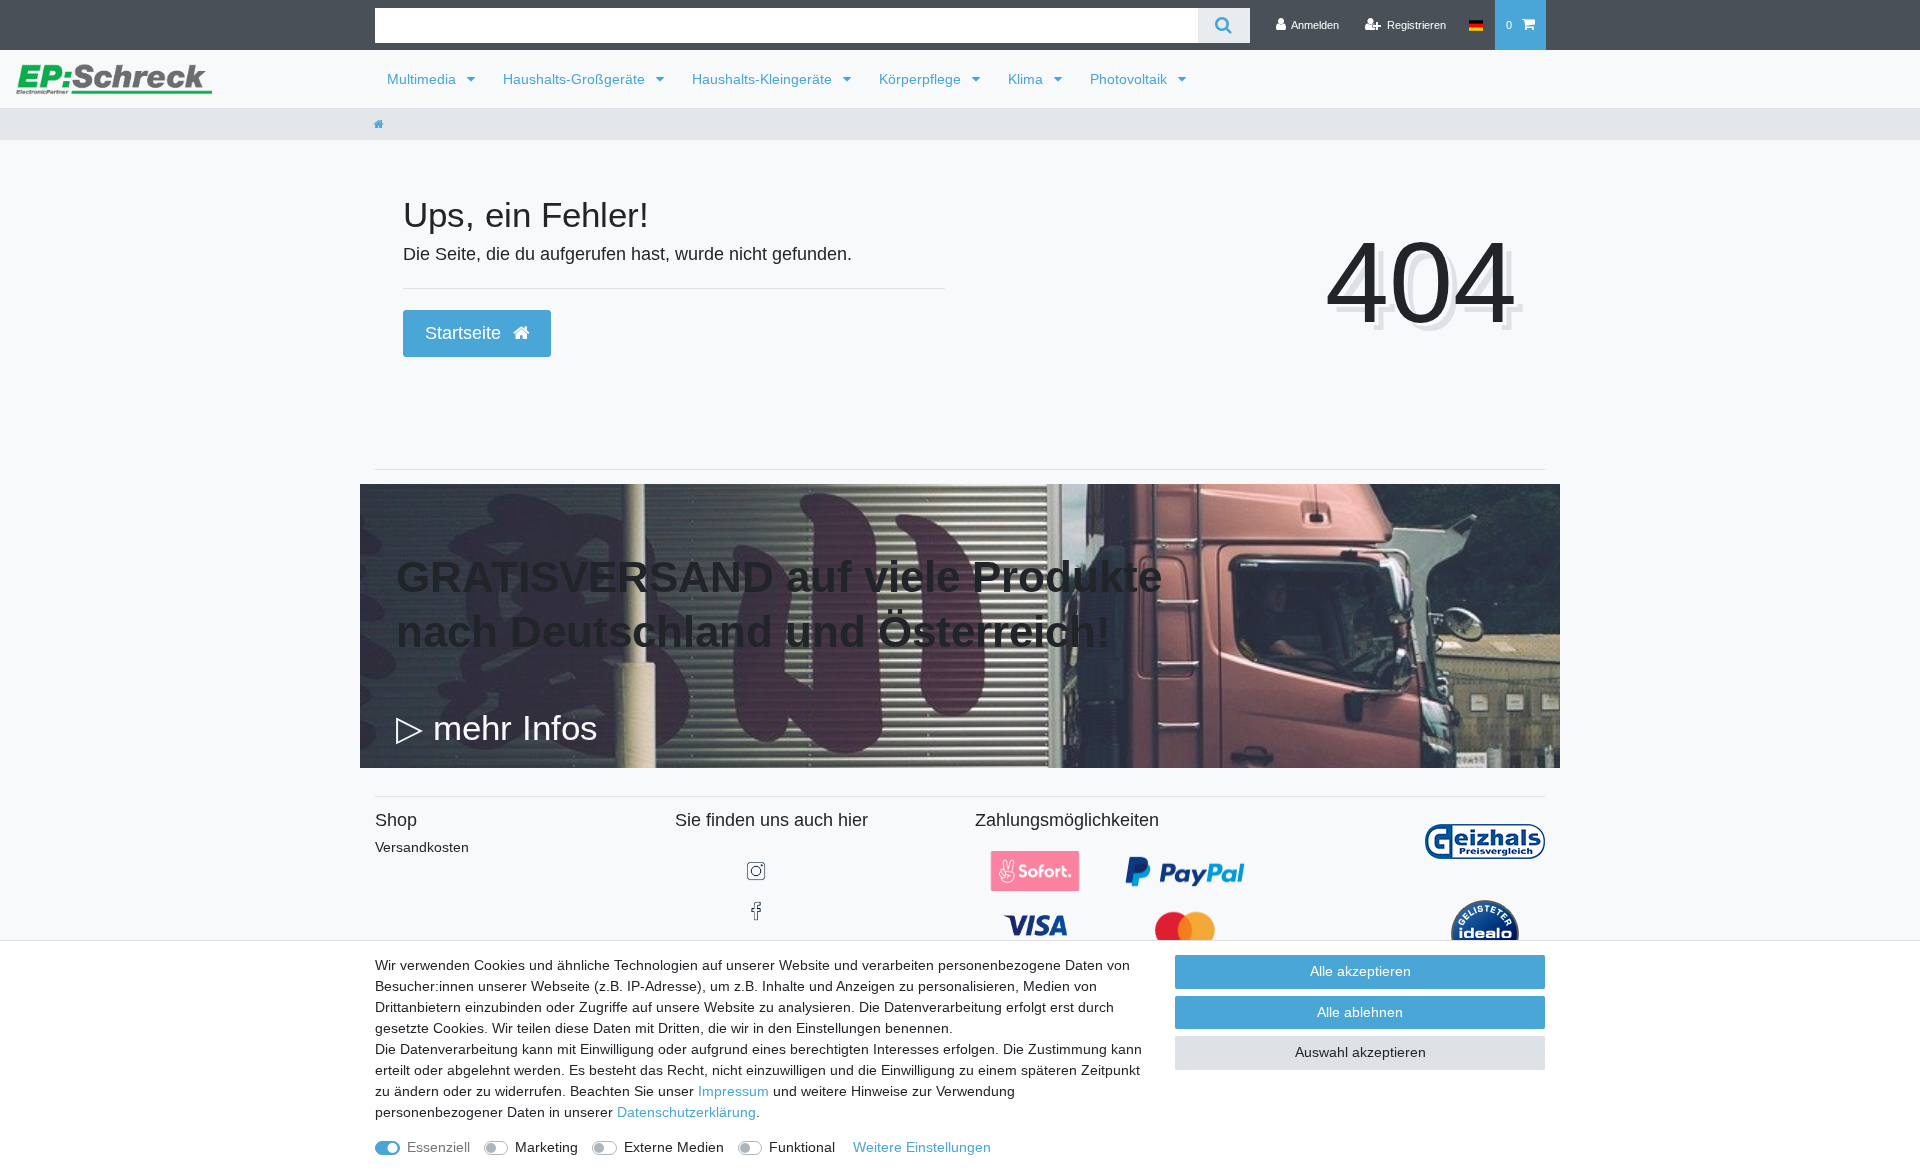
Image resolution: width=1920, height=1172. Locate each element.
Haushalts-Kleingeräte (764, 79)
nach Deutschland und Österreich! (753, 631)
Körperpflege (922, 79)
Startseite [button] (465, 333)
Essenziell (438, 1147)
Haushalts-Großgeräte (576, 79)
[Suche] (1223, 25)
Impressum (733, 1091)
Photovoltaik (1130, 79)
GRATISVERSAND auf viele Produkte (779, 576)
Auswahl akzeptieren (1360, 1052)
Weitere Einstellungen (922, 1147)
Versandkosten (422, 847)
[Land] (1475, 25)
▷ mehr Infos (497, 727)
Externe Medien (674, 1147)
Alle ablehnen (1360, 1012)
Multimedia (423, 79)
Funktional (802, 1147)
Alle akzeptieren (1360, 971)
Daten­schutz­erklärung (686, 1112)
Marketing (546, 1147)
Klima (1027, 79)
